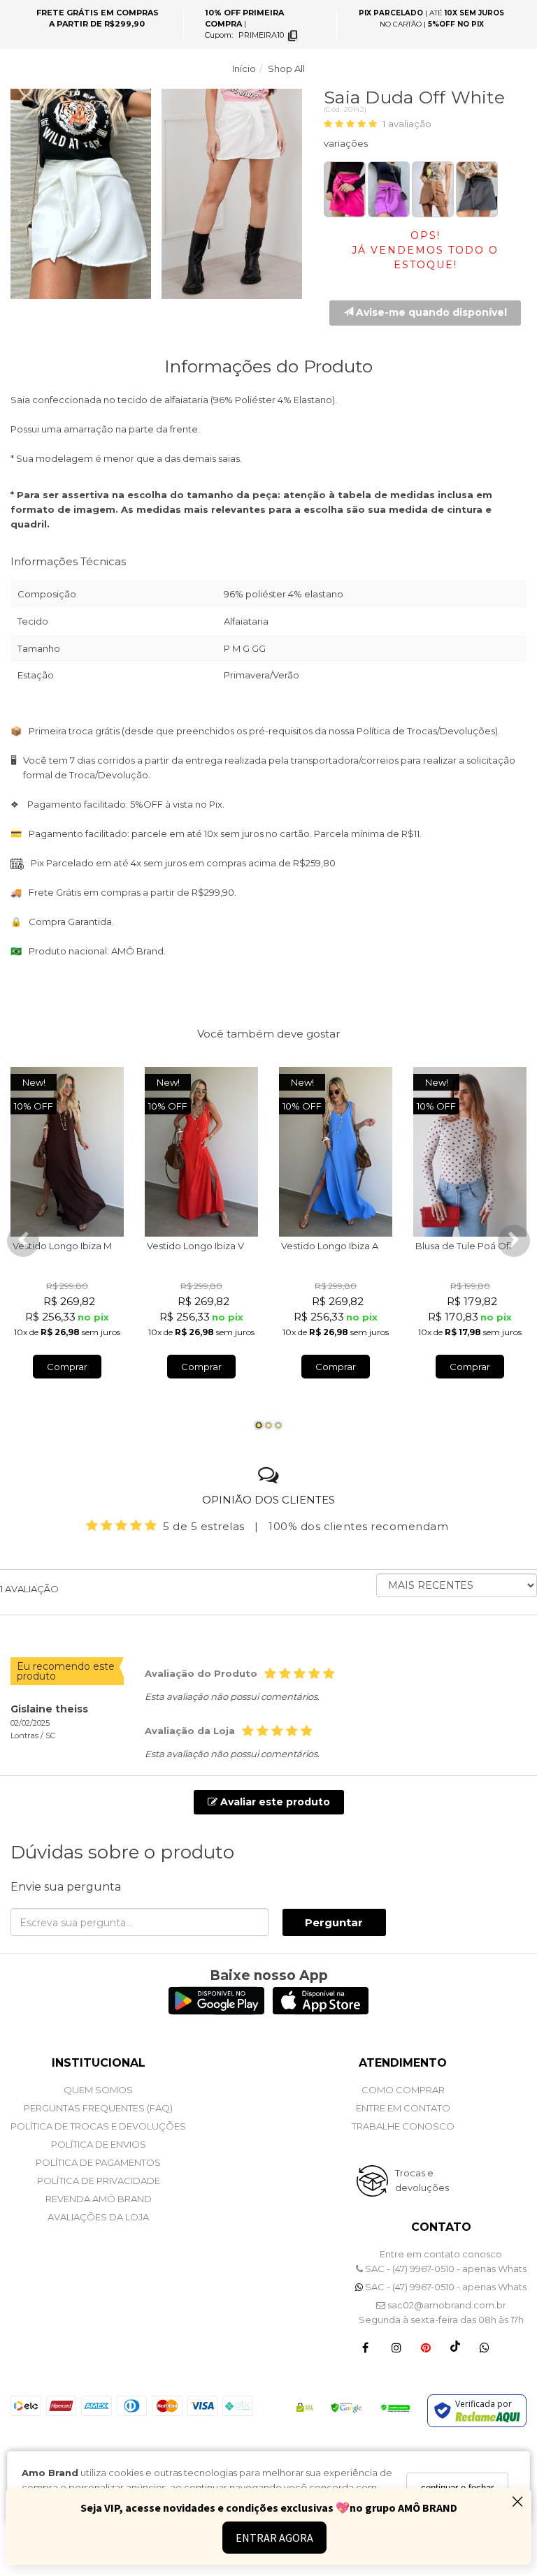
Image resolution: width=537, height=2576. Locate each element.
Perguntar (334, 1922)
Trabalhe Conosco (403, 2126)
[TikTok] (455, 2347)
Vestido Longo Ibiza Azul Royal (350, 1246)
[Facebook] (365, 2347)
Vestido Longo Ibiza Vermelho (215, 1246)
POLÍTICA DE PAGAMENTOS (98, 2162)
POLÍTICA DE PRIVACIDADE (99, 2181)
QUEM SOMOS (98, 2090)
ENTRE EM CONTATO (403, 2108)
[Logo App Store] (321, 2011)
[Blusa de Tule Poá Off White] (470, 1152)
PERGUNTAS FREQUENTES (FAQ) (98, 2108)
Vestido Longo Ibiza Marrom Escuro (93, 1246)
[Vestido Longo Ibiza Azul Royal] (336, 1152)
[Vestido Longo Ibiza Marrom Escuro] (67, 1152)
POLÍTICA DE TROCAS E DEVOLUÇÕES (98, 2126)
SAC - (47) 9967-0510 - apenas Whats (445, 2269)
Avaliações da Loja (98, 2217)
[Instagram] (396, 2347)
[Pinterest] (426, 2347)
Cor (425, 146)
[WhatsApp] (485, 2347)
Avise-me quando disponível (430, 312)
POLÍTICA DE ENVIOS (99, 2144)
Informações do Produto (268, 366)
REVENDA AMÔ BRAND (99, 2199)
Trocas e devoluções (422, 2180)
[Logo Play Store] (216, 2011)
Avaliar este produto (274, 1802)
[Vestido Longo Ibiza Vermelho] (201, 1152)
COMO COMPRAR (403, 2090)
